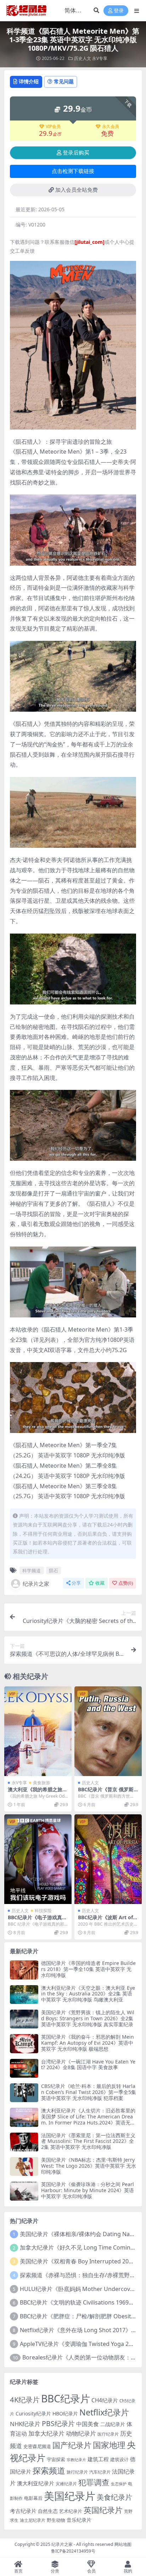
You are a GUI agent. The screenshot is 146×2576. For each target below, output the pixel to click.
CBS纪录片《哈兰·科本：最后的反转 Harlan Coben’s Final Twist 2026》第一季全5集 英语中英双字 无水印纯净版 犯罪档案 (89, 2092)
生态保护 (119, 2484)
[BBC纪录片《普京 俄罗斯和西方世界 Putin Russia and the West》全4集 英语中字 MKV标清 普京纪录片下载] (108, 1731)
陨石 (54, 1570)
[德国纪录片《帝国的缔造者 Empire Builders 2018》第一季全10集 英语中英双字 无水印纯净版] (24, 1970)
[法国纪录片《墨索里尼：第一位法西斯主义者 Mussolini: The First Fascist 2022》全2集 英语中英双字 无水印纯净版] (24, 2142)
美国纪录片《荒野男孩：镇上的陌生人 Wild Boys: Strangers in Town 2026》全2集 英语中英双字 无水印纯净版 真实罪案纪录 (88, 2018)
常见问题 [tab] (64, 81)
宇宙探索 (56, 2459)
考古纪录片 (23, 2511)
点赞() (126, 1583)
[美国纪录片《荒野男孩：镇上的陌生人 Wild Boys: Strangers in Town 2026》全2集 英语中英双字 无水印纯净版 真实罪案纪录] (24, 2019)
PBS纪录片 (58, 2423)
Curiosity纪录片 (33, 2413)
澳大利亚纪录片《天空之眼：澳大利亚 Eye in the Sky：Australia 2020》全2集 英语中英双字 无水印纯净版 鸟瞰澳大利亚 (88, 1994)
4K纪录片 (25, 2399)
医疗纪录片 (108, 2434)
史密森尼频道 (37, 2446)
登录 (119, 11)
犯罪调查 (94, 2482)
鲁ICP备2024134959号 (73, 2551)
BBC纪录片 (66, 2398)
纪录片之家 (36, 1584)
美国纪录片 (70, 2496)
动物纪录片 (81, 2433)
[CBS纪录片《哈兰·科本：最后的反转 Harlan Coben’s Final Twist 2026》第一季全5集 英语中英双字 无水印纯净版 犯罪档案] (24, 2093)
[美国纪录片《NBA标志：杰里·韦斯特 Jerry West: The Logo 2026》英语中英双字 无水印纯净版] (24, 2166)
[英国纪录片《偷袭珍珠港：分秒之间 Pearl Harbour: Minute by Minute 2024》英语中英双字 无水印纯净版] (24, 2191)
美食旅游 (41, 1783)
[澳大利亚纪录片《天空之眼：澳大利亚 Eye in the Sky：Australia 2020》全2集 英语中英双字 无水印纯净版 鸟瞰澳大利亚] (24, 1995)
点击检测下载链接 (73, 171)
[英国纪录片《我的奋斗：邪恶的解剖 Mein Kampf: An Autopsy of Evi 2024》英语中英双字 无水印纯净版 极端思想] (24, 2043)
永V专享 (100, 58)
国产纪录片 (72, 2445)
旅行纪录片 (77, 2472)
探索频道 (49, 2470)
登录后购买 (76, 153)
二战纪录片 (113, 2424)
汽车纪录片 (100, 2472)
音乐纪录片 (79, 2520)
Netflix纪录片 (104, 2412)
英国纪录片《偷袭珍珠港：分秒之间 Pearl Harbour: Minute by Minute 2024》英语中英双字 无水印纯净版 (88, 2190)
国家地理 (109, 2445)
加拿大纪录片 (46, 2433)
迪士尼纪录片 (33, 2520)
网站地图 (123, 2544)
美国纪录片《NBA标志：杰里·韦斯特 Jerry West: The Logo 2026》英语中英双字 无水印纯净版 (89, 2166)
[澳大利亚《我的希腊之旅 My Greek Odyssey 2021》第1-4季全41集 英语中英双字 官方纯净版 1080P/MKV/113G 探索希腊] (38, 1731)
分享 (76, 1583)
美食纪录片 (114, 2497)
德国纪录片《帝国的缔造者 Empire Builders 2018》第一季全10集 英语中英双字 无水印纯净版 (88, 1969)
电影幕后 (33, 2498)
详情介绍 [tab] (29, 81)
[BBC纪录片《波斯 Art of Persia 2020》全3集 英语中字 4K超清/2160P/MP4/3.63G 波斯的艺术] (108, 1859)
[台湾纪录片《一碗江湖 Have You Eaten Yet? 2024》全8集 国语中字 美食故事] (24, 2068)
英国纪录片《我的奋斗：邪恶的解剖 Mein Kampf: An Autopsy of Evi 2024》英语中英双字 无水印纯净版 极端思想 (88, 2043)
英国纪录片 (103, 2510)
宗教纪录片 (76, 2460)
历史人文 (83, 58)
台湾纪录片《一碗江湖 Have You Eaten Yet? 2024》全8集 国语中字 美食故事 (88, 2065)
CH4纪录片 (105, 2400)
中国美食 (88, 2424)
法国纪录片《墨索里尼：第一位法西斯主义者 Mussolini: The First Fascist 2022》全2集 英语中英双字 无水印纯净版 (88, 2141)
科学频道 (32, 1570)
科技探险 (43, 1911)
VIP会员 (53, 127)
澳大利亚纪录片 (36, 2483)
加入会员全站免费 (77, 190)
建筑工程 (98, 2459)
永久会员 (111, 127)
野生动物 (56, 2520)
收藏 (100, 1583)
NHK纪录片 (25, 2424)
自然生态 (48, 2511)
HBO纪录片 (65, 2413)
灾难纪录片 (66, 2484)
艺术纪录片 (71, 2511)
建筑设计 (119, 2459)
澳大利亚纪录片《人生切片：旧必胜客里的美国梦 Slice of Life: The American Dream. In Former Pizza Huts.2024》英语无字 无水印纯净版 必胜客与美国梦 (88, 2119)
